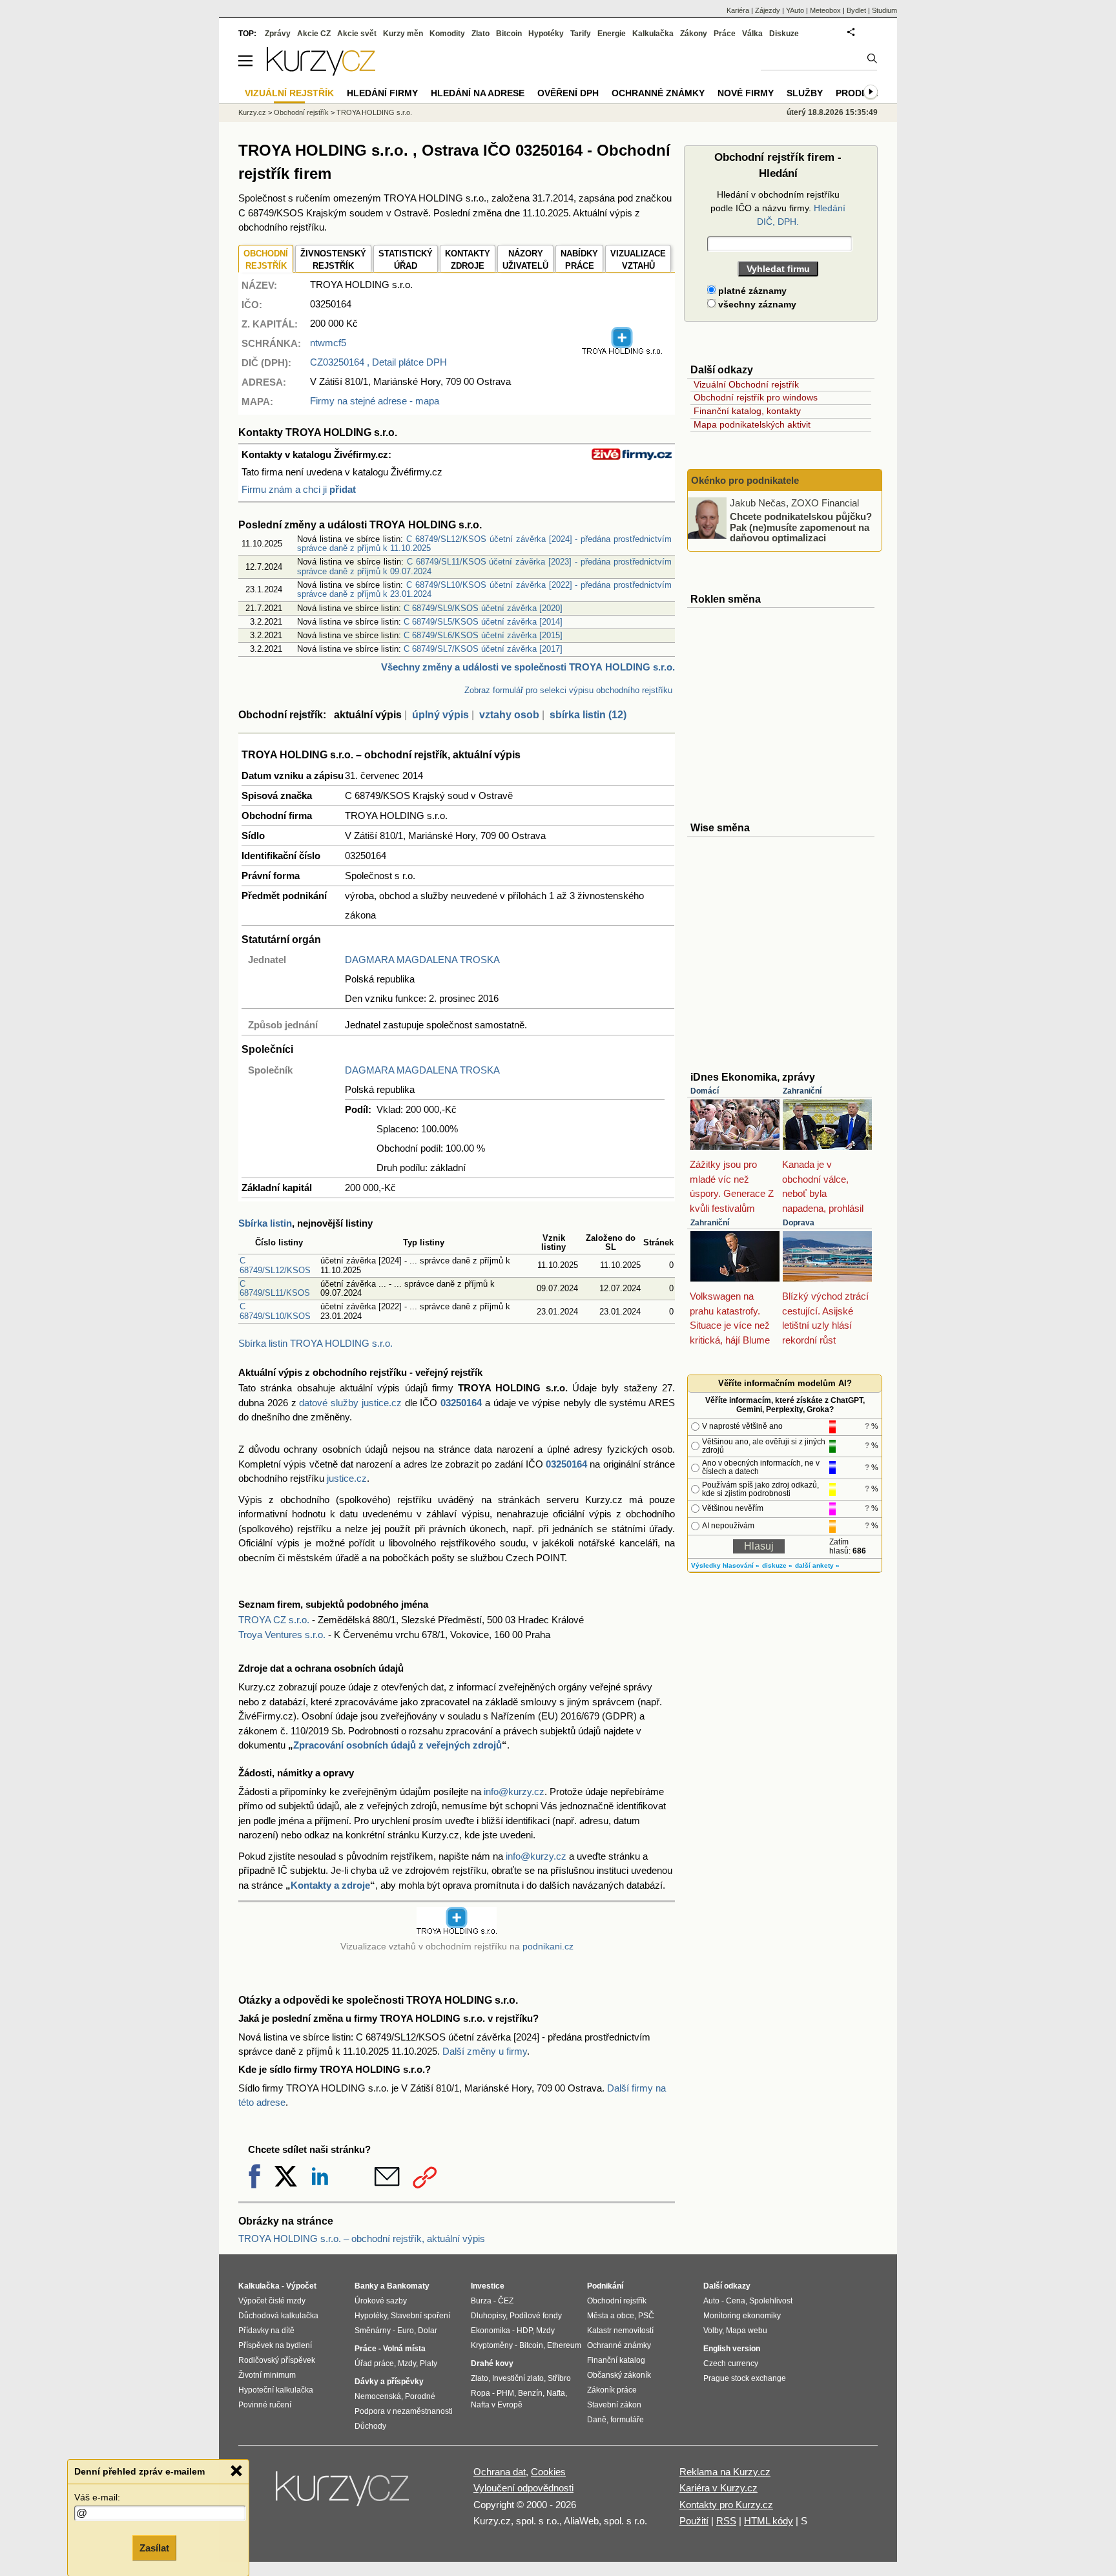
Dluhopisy (488, 2316)
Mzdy (407, 2363)
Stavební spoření (420, 2316)
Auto (711, 2301)
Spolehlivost (771, 2301)
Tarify (581, 34)
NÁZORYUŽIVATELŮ (525, 260)
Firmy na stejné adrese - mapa (375, 401)
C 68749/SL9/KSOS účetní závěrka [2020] (483, 608)
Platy (429, 2363)
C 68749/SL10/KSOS (275, 1311)
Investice (488, 2286)
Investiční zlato (518, 2378)
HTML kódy (769, 2521)
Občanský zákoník (619, 2375)
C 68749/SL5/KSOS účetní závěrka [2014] (483, 622)
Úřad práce (374, 2363)
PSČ (646, 2316)
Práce (725, 34)
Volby (713, 2331)
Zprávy (278, 34)
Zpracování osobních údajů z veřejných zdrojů (398, 1745)
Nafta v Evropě (497, 2405)
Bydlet (856, 10)
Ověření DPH (568, 93)
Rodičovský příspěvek (277, 2360)
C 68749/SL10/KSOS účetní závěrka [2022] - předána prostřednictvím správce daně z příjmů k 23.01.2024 (484, 589)
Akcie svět (357, 34)
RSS (726, 2521)
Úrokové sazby (381, 2301)
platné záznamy (751, 291)
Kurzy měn (403, 34)
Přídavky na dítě (266, 2331)
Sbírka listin (265, 1223)
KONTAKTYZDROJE (468, 260)
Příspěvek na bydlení (275, 2345)
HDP (524, 2331)
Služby (805, 93)
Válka (752, 34)
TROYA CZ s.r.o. (274, 1620)
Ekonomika (491, 2331)
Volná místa (404, 2349)
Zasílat (154, 2548)
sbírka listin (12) (588, 715)
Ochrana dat (500, 2472)
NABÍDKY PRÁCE (579, 260)
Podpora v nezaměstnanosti (404, 2411)
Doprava (799, 1223)
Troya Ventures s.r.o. (282, 1635)
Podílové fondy (536, 2316)
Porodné (420, 2396)
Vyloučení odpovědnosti (523, 2488)
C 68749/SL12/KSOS (275, 1265)
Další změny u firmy (485, 2051)
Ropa (480, 2393)
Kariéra (738, 10)
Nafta (556, 2393)
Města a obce (611, 2316)
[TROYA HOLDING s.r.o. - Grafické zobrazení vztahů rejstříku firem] (622, 352)
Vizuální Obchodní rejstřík (746, 384)
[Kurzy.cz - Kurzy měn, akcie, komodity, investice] (321, 72)
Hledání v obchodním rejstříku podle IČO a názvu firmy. (778, 208)
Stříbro (559, 2378)
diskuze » (777, 1565)
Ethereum (564, 2345)
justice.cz (347, 1478)
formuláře (627, 2420)
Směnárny (373, 2331)
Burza (481, 2301)
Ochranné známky (658, 93)
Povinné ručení (265, 2405)
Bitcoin (509, 34)
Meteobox (825, 10)
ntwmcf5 (328, 343)
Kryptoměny (492, 2345)
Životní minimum (267, 2375)
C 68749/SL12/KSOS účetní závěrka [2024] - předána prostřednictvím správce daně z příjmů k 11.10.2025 (484, 544)
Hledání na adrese (478, 93)
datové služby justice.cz (350, 1403)
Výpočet (301, 2286)
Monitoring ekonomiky (742, 2316)
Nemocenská (378, 2396)
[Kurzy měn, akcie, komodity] (344, 2494)
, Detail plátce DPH (378, 362)
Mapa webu (747, 2331)
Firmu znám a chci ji (299, 489)
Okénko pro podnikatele (745, 480)
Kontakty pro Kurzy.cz (726, 2505)
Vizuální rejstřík (289, 93)
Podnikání (605, 2286)
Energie (612, 34)
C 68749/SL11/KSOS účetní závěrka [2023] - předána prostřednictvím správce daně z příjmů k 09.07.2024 (484, 566)
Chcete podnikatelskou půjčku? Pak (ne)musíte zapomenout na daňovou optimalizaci (801, 527)
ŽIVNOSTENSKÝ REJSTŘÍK (333, 260)
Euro (406, 2331)
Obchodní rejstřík (301, 112)
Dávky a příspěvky (389, 2382)
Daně (597, 2420)
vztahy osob (509, 715)
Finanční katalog (616, 2360)
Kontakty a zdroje (330, 1885)
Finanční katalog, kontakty (747, 411)
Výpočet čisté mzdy (272, 2301)
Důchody (370, 2426)
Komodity (447, 34)
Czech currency (731, 2363)
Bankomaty (408, 2286)
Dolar (428, 2331)
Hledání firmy (382, 93)
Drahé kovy (492, 2363)
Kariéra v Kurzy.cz (718, 2488)
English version (732, 2349)
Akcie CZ (314, 34)
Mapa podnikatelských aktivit (752, 424)
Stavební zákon (614, 2405)
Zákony (694, 34)
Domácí (705, 1091)
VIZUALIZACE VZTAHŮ (638, 260)
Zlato (480, 34)
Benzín (530, 2393)
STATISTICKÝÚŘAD (406, 260)
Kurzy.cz (252, 112)
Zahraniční (802, 1091)
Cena (736, 2301)
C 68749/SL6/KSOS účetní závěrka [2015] (483, 635)
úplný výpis (440, 715)
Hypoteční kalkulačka (276, 2390)
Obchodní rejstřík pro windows (756, 397)
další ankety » (817, 1565)
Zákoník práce (612, 2390)
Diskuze (784, 34)
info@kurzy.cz (514, 1792)
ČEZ (506, 2301)
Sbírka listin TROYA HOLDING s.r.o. (315, 1343)
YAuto (795, 10)
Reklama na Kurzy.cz (725, 2472)
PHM (505, 2393)
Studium (884, 10)
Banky (367, 2286)
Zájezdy (768, 10)
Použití (694, 2521)
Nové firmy (746, 93)
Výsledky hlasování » (725, 1565)
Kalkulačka (653, 34)
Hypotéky (546, 34)
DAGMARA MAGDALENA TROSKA (422, 960)
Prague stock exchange (745, 2378)
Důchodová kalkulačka (278, 2316)
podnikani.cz (548, 1947)
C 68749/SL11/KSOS (275, 1288)
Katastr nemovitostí (620, 2331)
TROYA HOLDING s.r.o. (374, 112)
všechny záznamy (756, 304)
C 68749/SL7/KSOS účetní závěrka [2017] (483, 649)
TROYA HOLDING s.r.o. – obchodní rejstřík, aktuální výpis (362, 2238)
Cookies (548, 2472)
